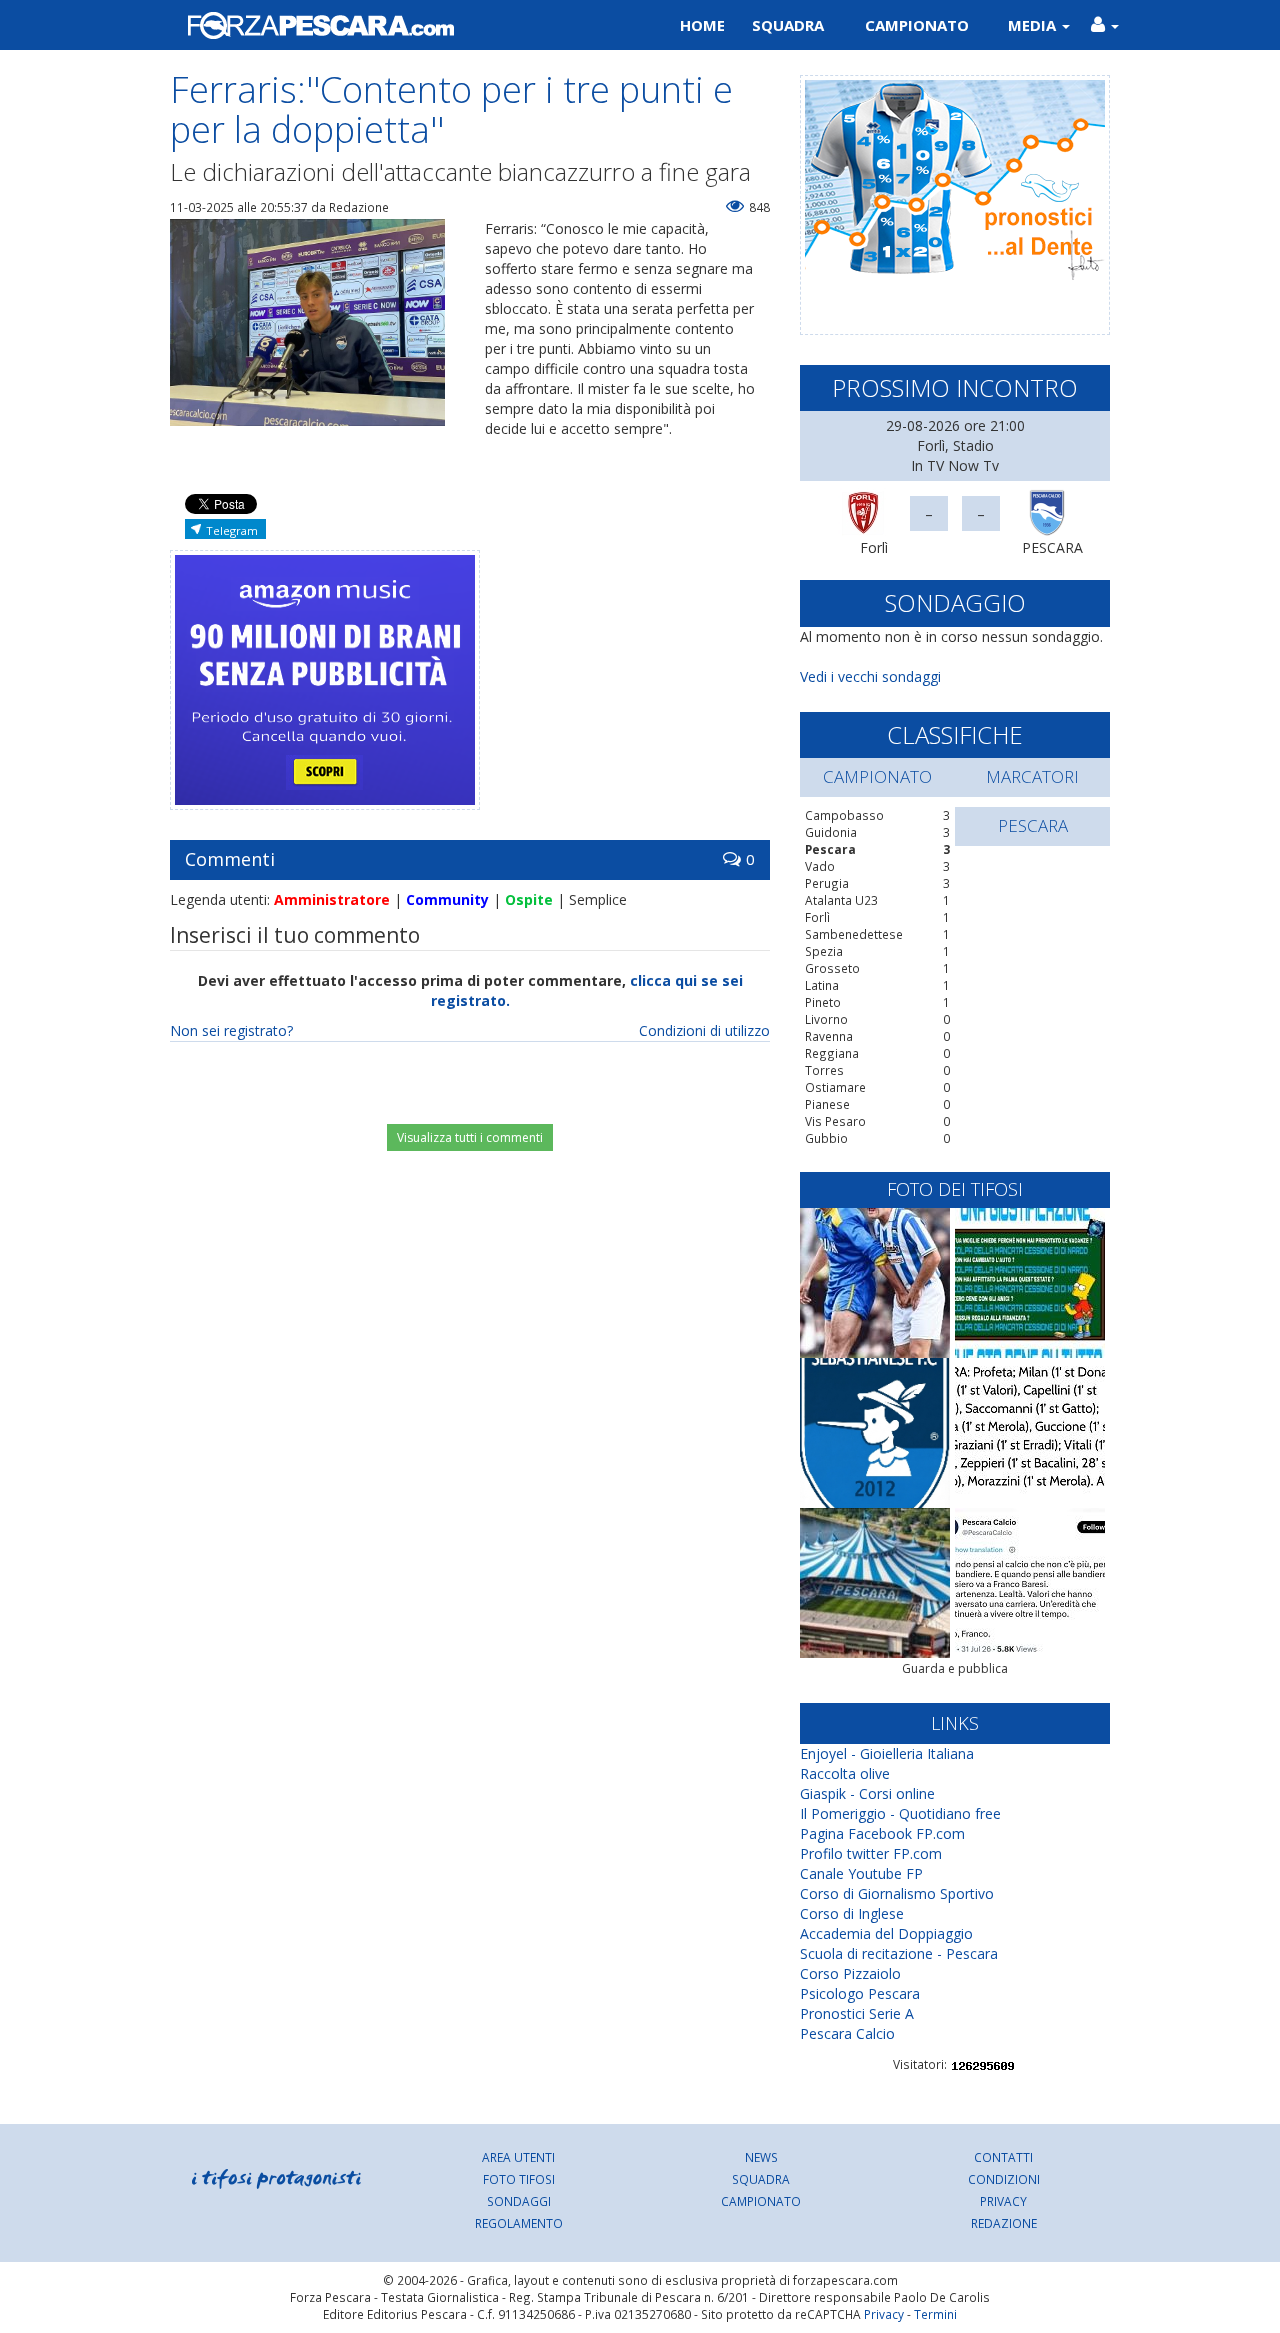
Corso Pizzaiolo (850, 1973)
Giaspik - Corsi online (867, 1793)
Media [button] (1034, 25)
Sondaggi (519, 2201)
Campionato (917, 25)
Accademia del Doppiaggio (886, 1933)
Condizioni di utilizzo (704, 1030)
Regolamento (519, 2223)
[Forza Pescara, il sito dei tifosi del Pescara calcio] (397, 25)
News (761, 2157)
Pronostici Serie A (857, 2013)
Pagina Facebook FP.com (882, 1833)
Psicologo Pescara (860, 1993)
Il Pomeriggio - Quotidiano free (900, 1813)
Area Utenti (518, 2157)
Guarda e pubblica (955, 1668)
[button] (1104, 25)
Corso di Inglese (852, 1913)
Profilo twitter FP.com (871, 1853)
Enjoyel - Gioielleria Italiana (887, 1753)
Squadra (788, 25)
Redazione (1004, 2223)
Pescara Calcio (847, 2033)
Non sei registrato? (231, 1030)
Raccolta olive (845, 1773)
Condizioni (1004, 2179)
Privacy (1003, 2201)
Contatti (1003, 2157)
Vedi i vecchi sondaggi (870, 676)
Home (702, 25)
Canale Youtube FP (861, 1873)
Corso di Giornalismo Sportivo (897, 1893)
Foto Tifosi (519, 2179)
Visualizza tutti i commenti (470, 1137)
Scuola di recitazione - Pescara (899, 1953)
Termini (935, 2314)
